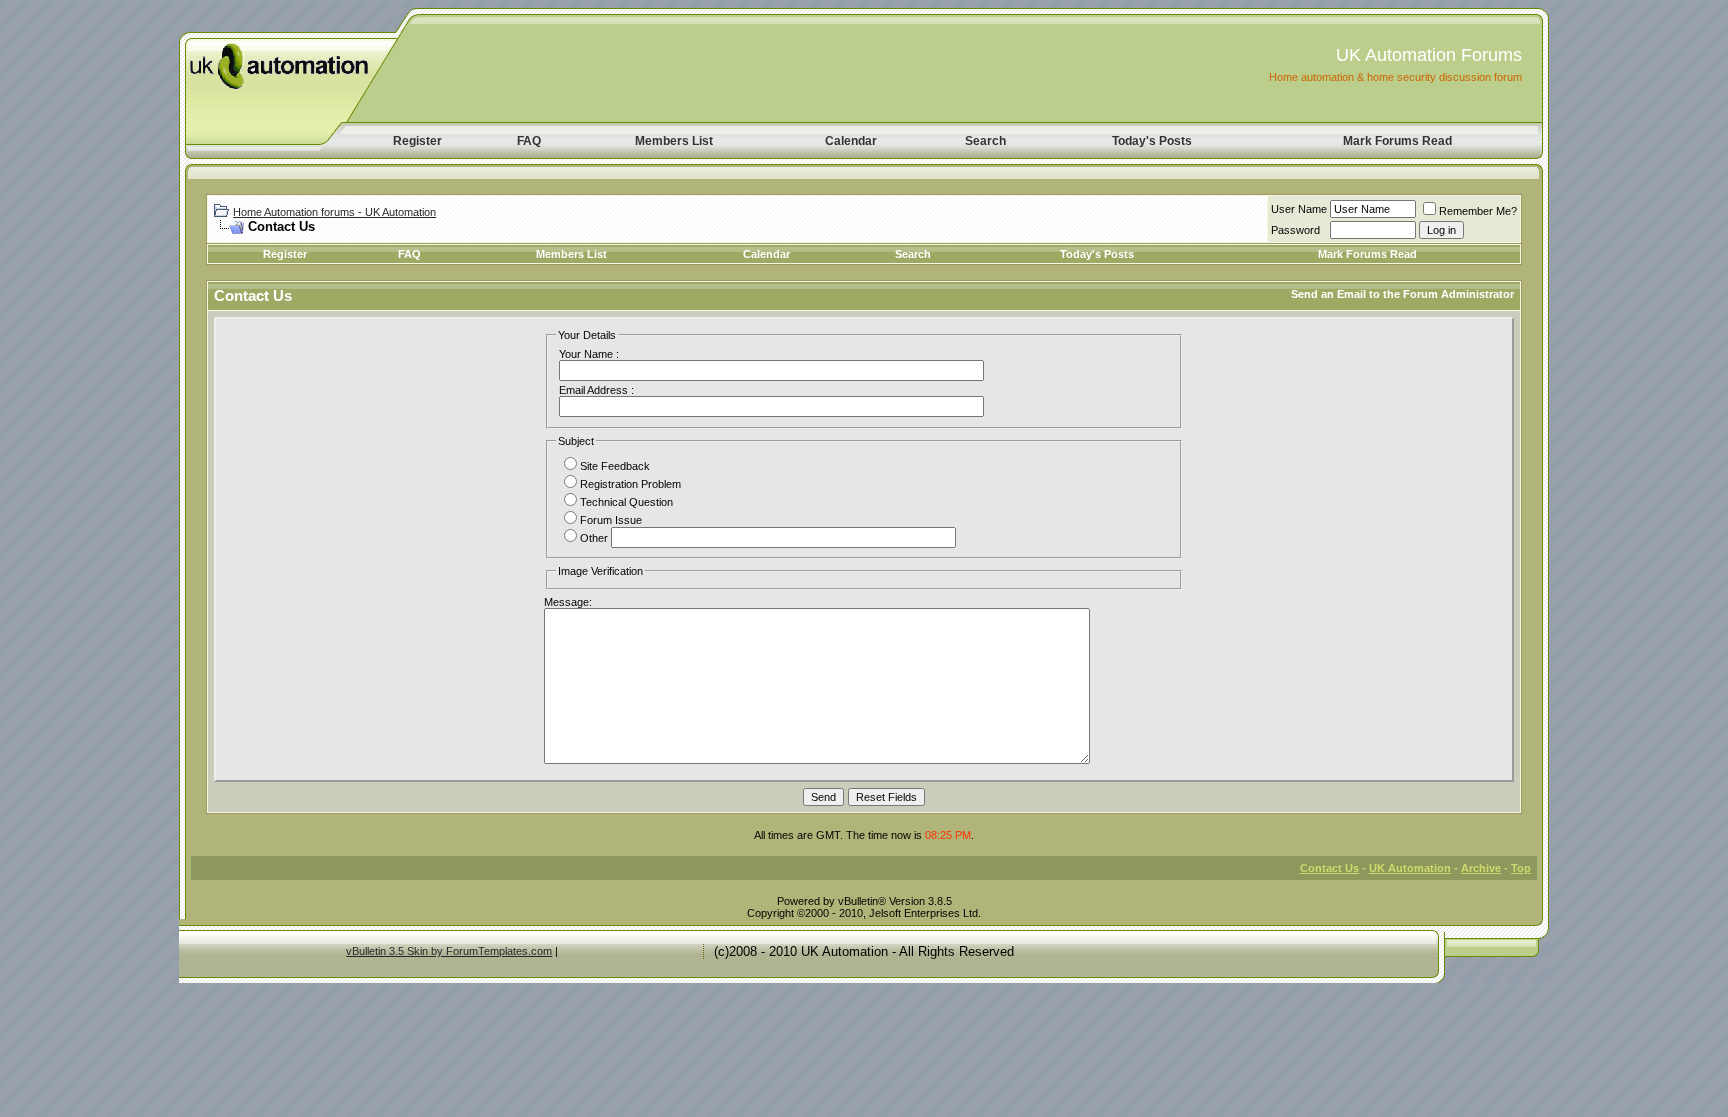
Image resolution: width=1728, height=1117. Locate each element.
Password (1295, 230)
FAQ (529, 141)
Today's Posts (1152, 141)
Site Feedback (615, 466)
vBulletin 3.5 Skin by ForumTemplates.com (449, 951)
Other (594, 538)
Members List (674, 141)
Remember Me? (1478, 211)
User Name (1299, 209)
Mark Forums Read (1397, 141)
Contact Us (1329, 868)
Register (417, 141)
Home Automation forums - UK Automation (334, 212)
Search (985, 141)
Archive (1481, 868)
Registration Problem (630, 484)
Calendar (851, 141)
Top (1521, 868)
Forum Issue (611, 520)
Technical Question (626, 502)
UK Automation (1410, 868)
